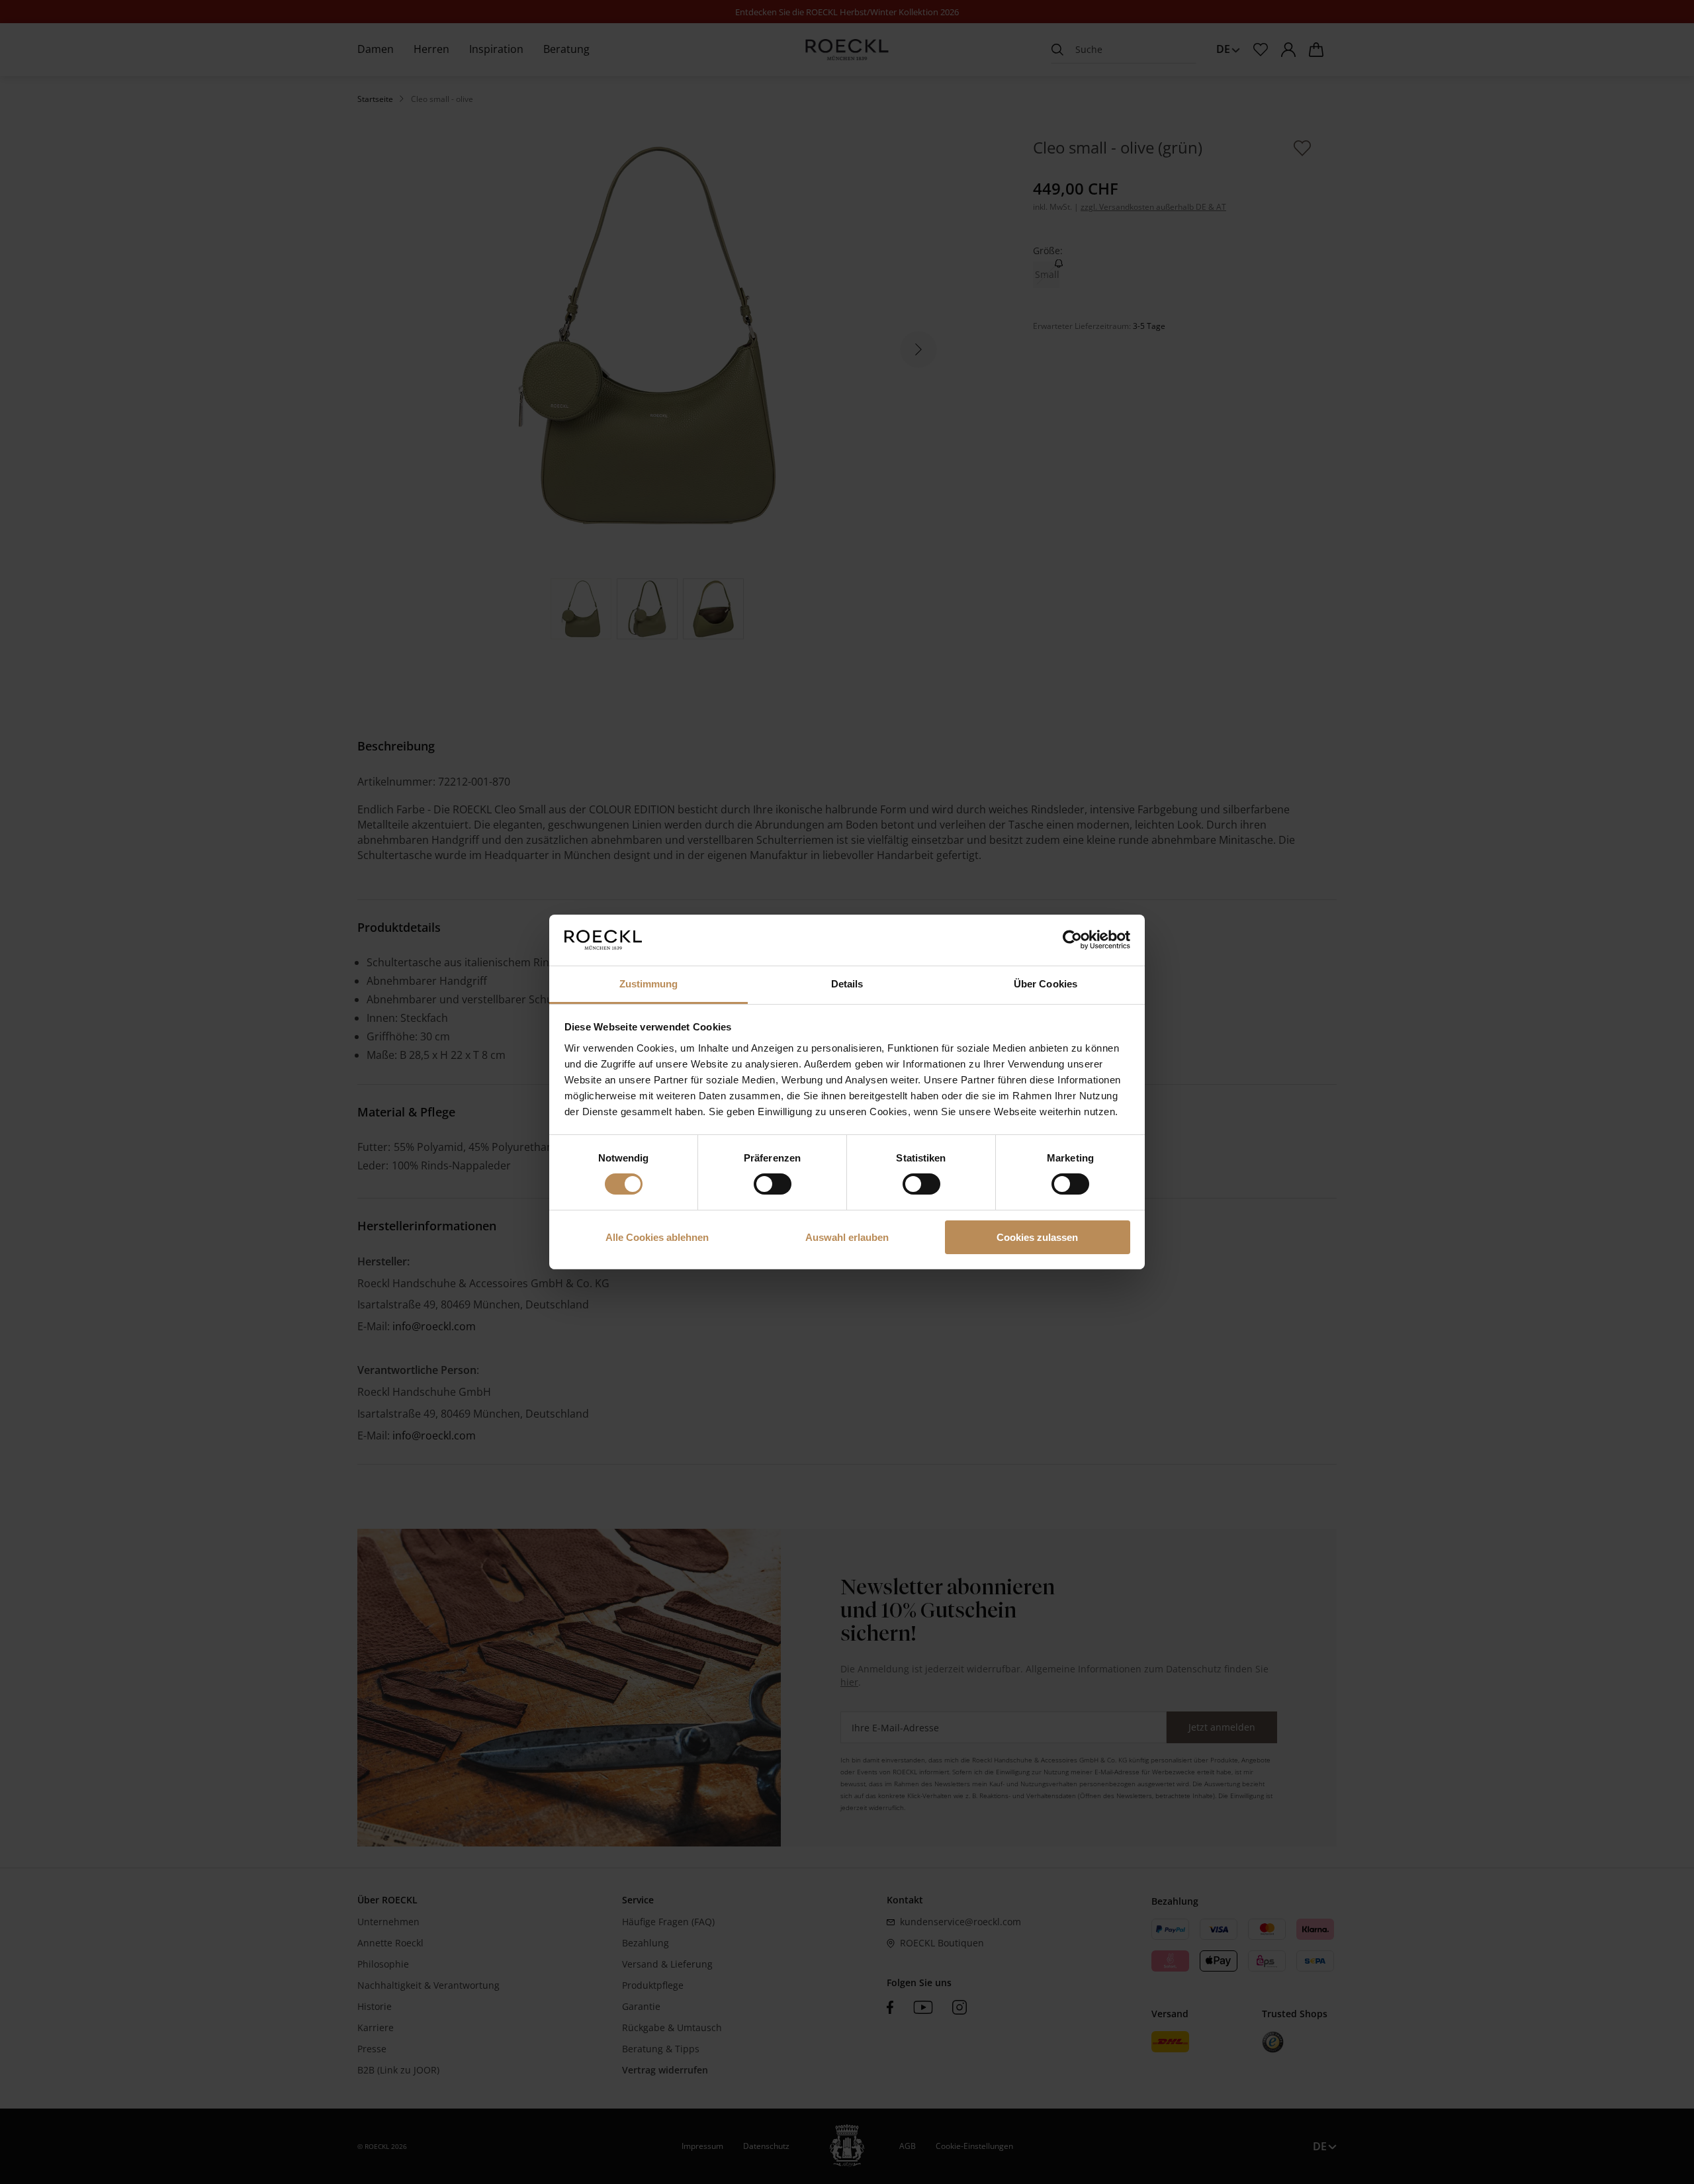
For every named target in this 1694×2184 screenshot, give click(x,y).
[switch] (773, 1184)
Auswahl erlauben (847, 1237)
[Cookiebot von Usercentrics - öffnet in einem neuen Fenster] (1072, 940)
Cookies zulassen (1037, 1237)
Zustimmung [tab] (649, 984)
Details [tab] (847, 984)
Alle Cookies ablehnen (657, 1237)
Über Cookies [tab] (1046, 984)
